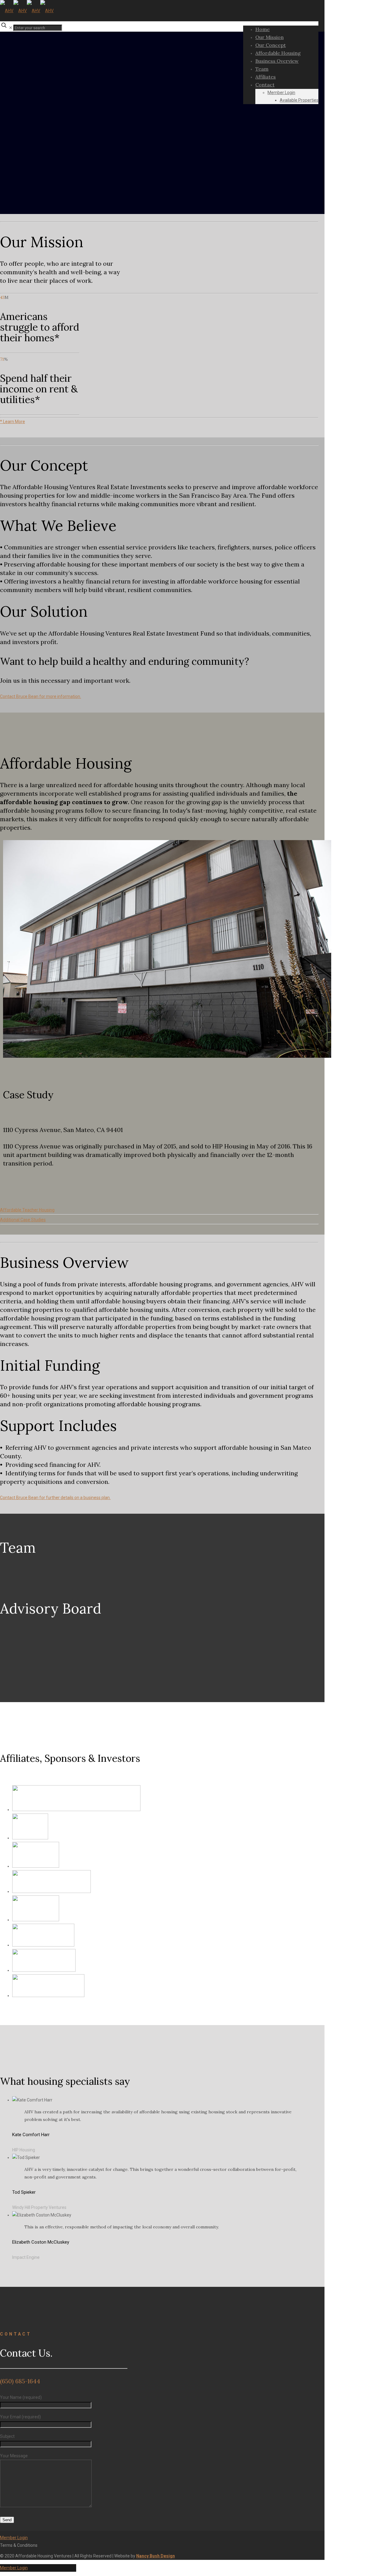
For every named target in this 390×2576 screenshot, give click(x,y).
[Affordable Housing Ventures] (27, 11)
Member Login (14, 2538)
